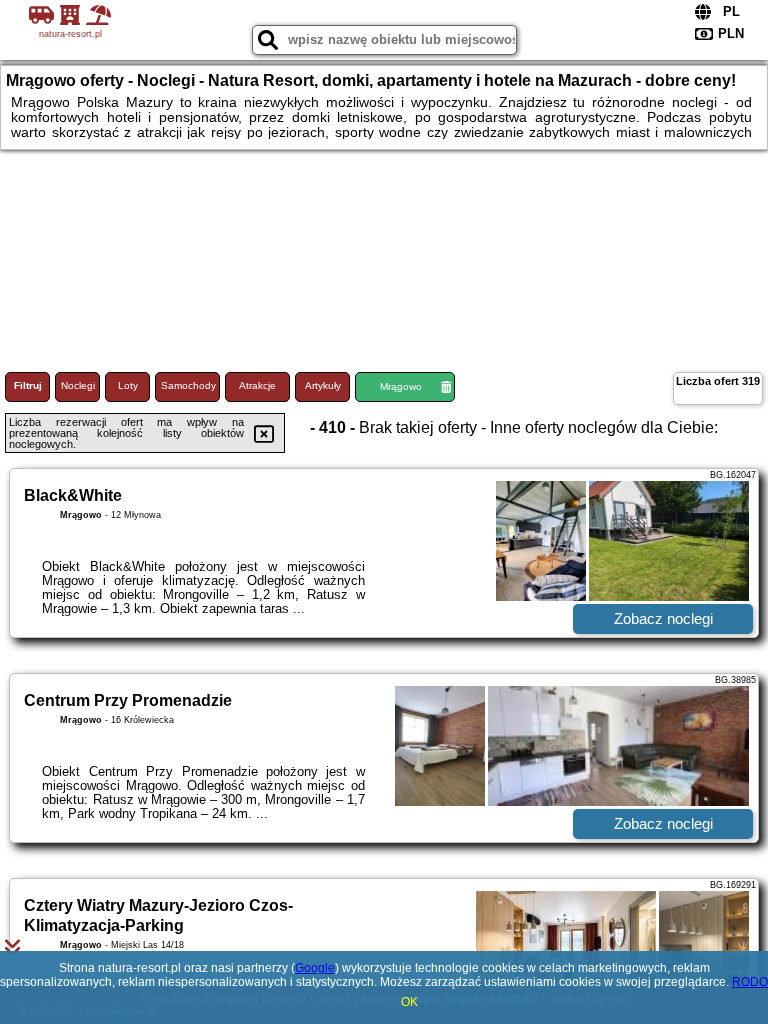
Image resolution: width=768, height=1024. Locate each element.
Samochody (188, 385)
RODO (750, 982)
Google (315, 968)
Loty (128, 385)
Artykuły (323, 385)
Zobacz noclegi (663, 618)
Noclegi (78, 385)
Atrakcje (257, 385)
